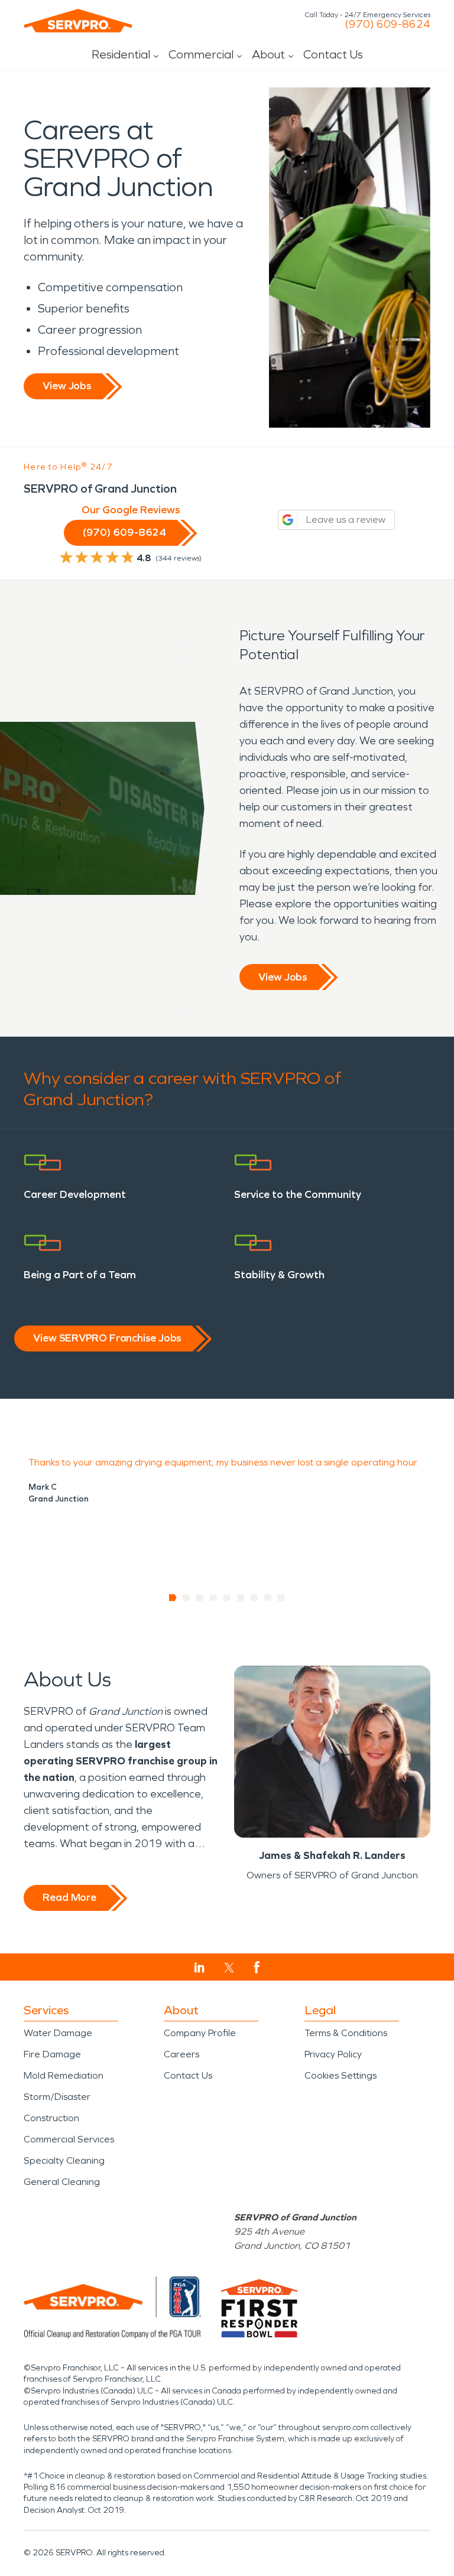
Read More (69, 1897)
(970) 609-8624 (387, 24)
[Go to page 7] (254, 1598)
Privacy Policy (333, 2054)
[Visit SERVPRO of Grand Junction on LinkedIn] (200, 1968)
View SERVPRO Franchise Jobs (107, 1338)
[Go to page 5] (227, 1598)
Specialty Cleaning (64, 2160)
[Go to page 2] (187, 1598)
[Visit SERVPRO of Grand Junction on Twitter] (229, 1968)
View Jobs (67, 386)
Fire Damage (52, 2054)
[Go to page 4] (214, 1598)
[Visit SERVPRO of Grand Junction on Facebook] (257, 1967)
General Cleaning (62, 2182)
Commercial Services (69, 2139)
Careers (181, 2054)
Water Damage (58, 2033)
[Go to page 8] (268, 1598)
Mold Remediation (64, 2075)
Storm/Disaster (57, 2097)
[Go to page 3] (200, 1598)
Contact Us (333, 54)
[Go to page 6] (241, 1598)
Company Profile (200, 2033)
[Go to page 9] (282, 1598)
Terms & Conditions (346, 2033)
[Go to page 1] (173, 1598)
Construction (51, 2118)
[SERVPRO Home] (78, 21)
